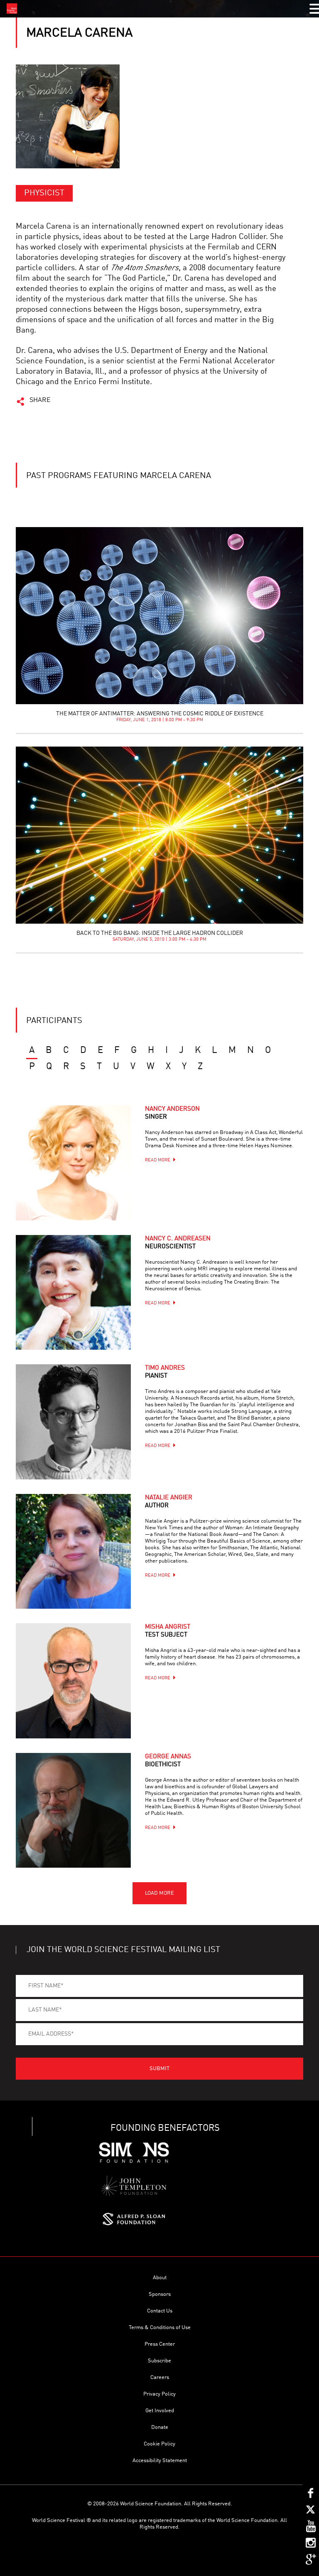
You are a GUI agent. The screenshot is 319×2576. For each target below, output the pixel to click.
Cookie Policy (159, 2444)
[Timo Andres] (73, 1422)
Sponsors (160, 2294)
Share (40, 400)
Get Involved (160, 2411)
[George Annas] (73, 1810)
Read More (158, 1160)
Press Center (160, 2344)
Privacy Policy (159, 2394)
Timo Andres (165, 1372)
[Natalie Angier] (73, 1551)
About (160, 2278)
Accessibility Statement (160, 2461)
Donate (160, 2427)
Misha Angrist (168, 1631)
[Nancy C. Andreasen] (73, 1292)
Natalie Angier (169, 1502)
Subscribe (159, 2361)
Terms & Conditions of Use (160, 2328)
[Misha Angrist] (73, 1681)
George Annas (168, 1761)
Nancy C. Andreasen (178, 1243)
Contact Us (160, 2311)
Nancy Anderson (172, 1113)
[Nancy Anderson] (73, 1163)
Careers (160, 2378)
